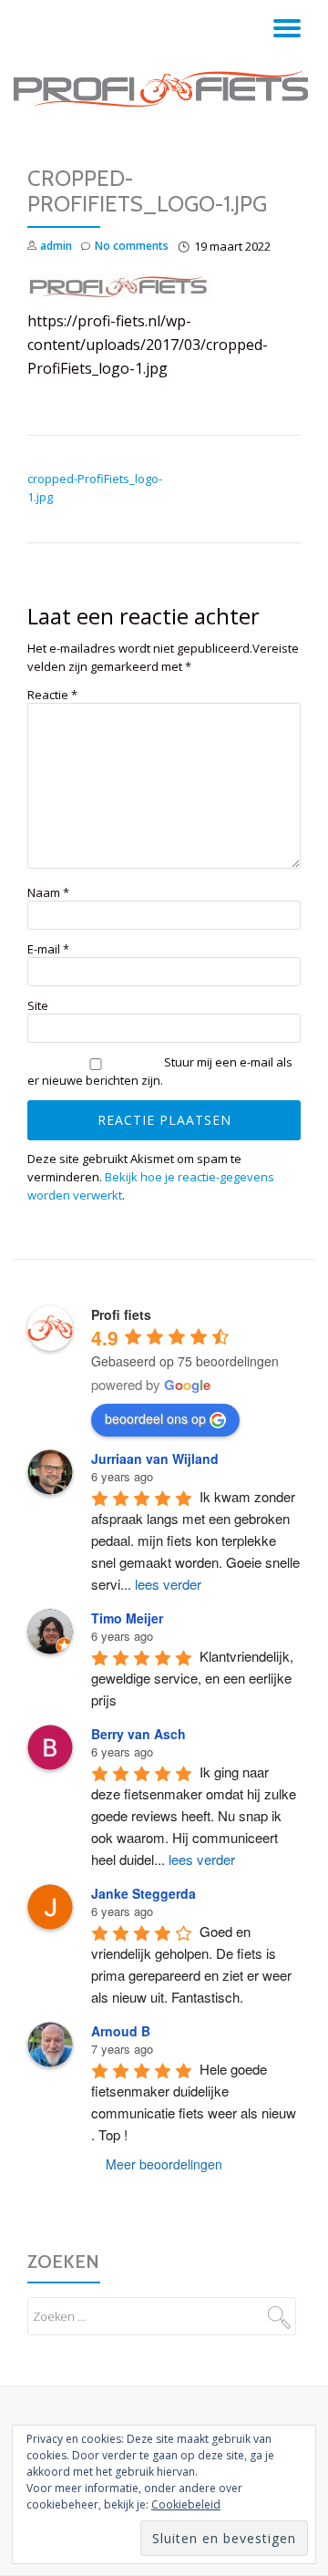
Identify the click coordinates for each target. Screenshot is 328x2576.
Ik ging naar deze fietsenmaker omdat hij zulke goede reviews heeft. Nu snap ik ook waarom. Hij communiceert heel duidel (195, 1815)
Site (38, 1006)
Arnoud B (121, 2031)
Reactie (52, 695)
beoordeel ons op (155, 1418)
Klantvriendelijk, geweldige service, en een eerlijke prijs (194, 1678)
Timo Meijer (127, 1618)
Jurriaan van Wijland (155, 1458)
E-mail (48, 949)
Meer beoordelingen (164, 2164)
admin (56, 246)
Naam (48, 893)
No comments (132, 246)
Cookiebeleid (186, 2504)
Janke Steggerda (143, 1893)
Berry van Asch (138, 1734)
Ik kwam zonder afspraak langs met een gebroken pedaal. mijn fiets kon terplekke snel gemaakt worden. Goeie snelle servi (197, 1540)
